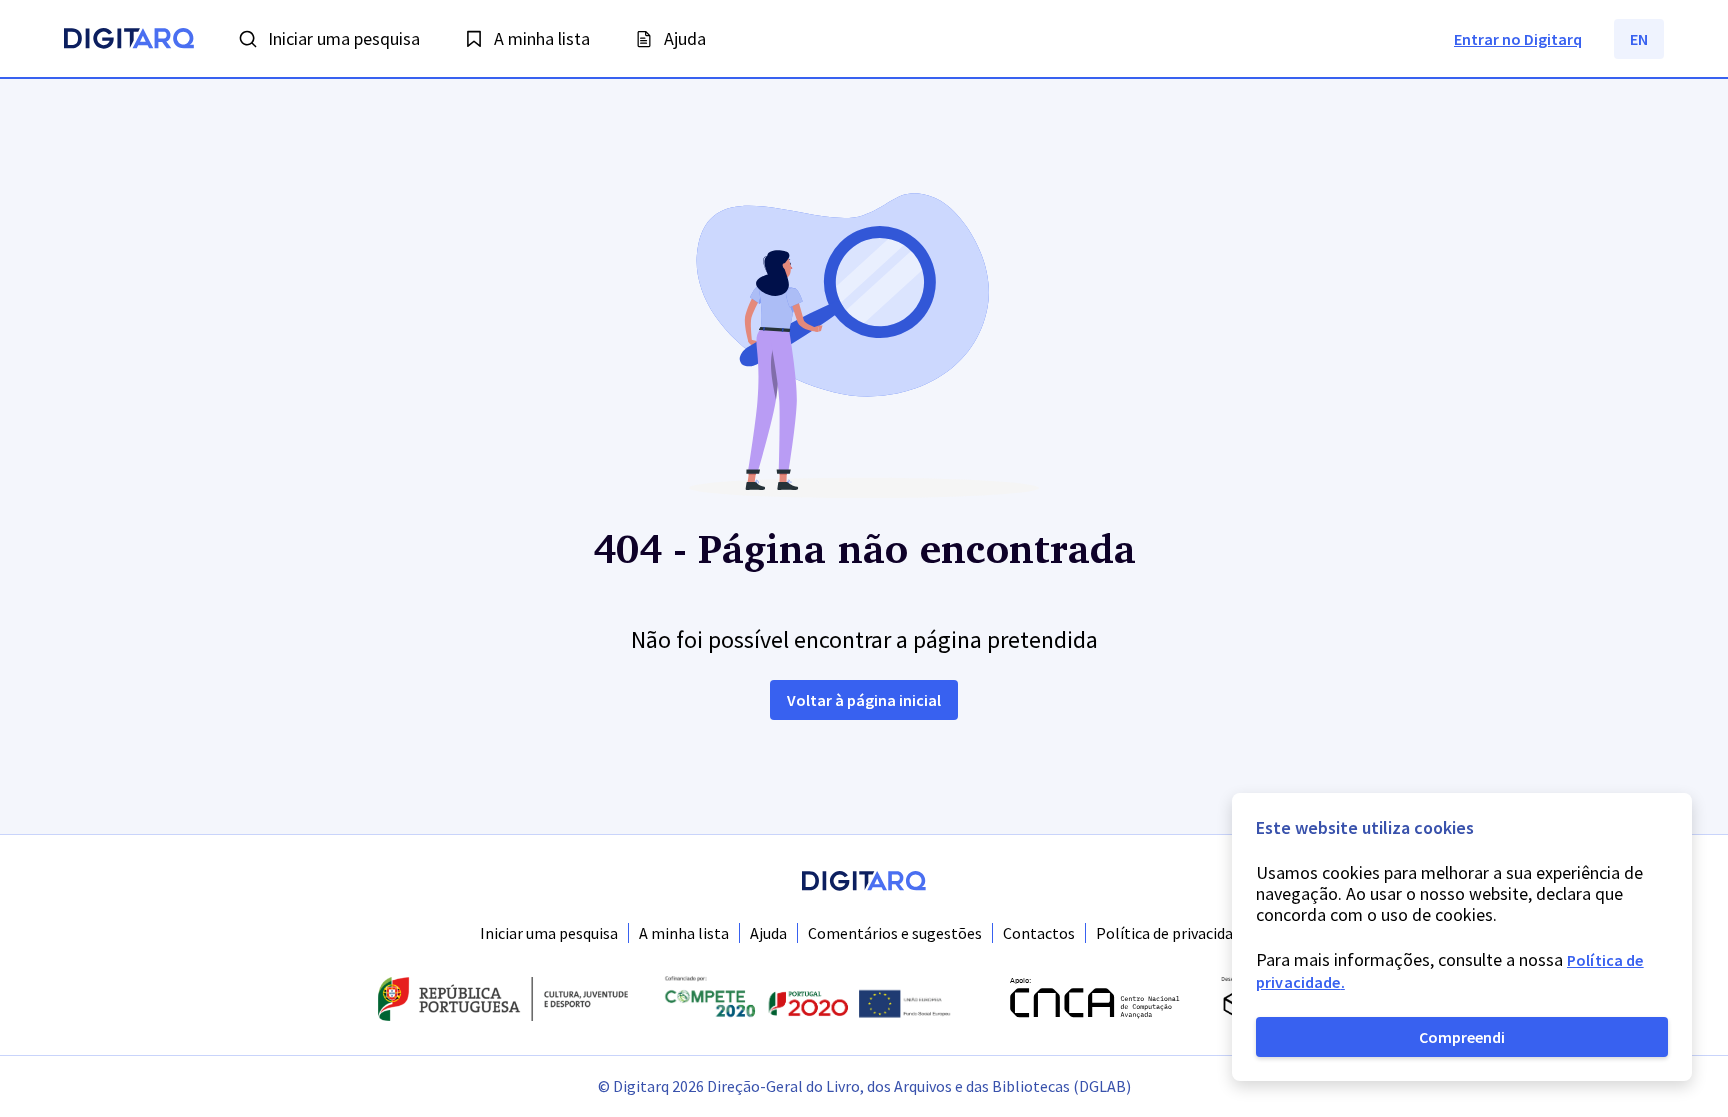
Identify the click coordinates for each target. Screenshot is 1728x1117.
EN (1639, 39)
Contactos (1039, 933)
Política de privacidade (1172, 933)
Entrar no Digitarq (1518, 39)
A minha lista (684, 933)
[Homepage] (129, 41)
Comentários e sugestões (895, 933)
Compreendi (1462, 1037)
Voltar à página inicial (864, 700)
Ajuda (768, 933)
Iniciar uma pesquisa (549, 933)
